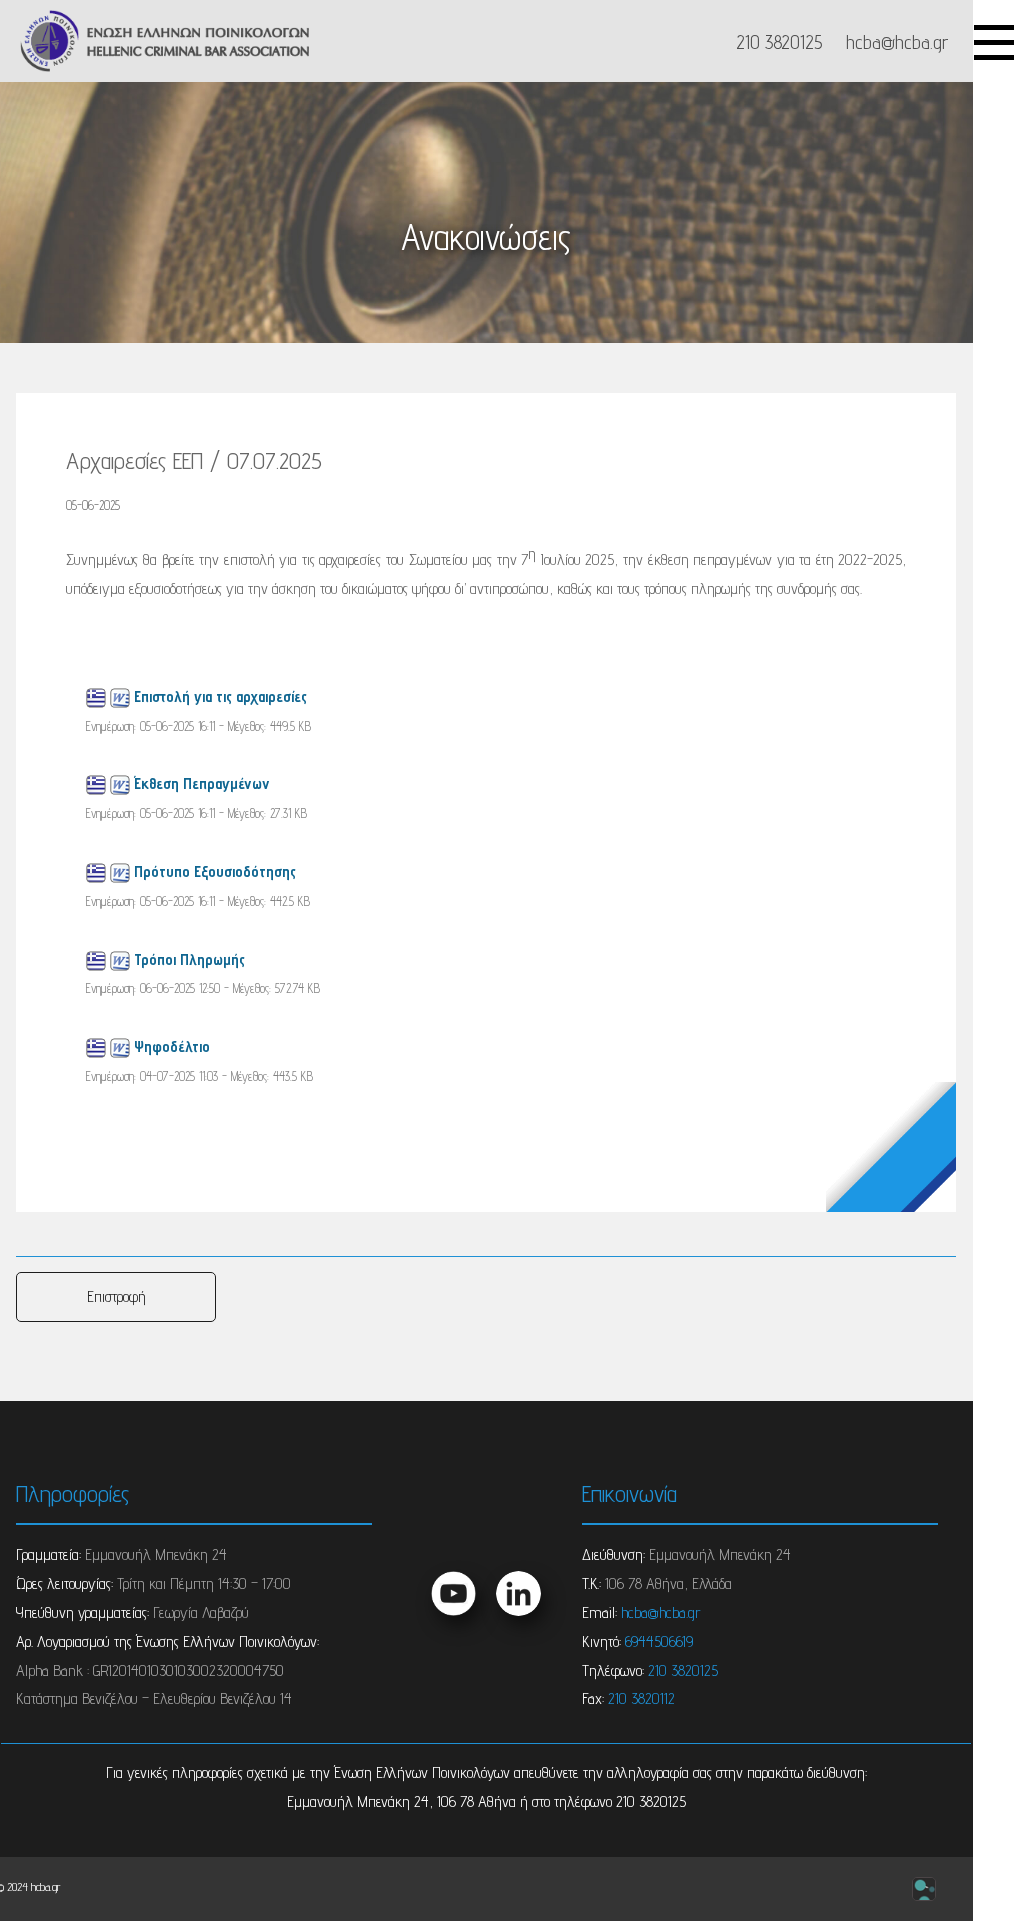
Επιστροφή (116, 1296)
